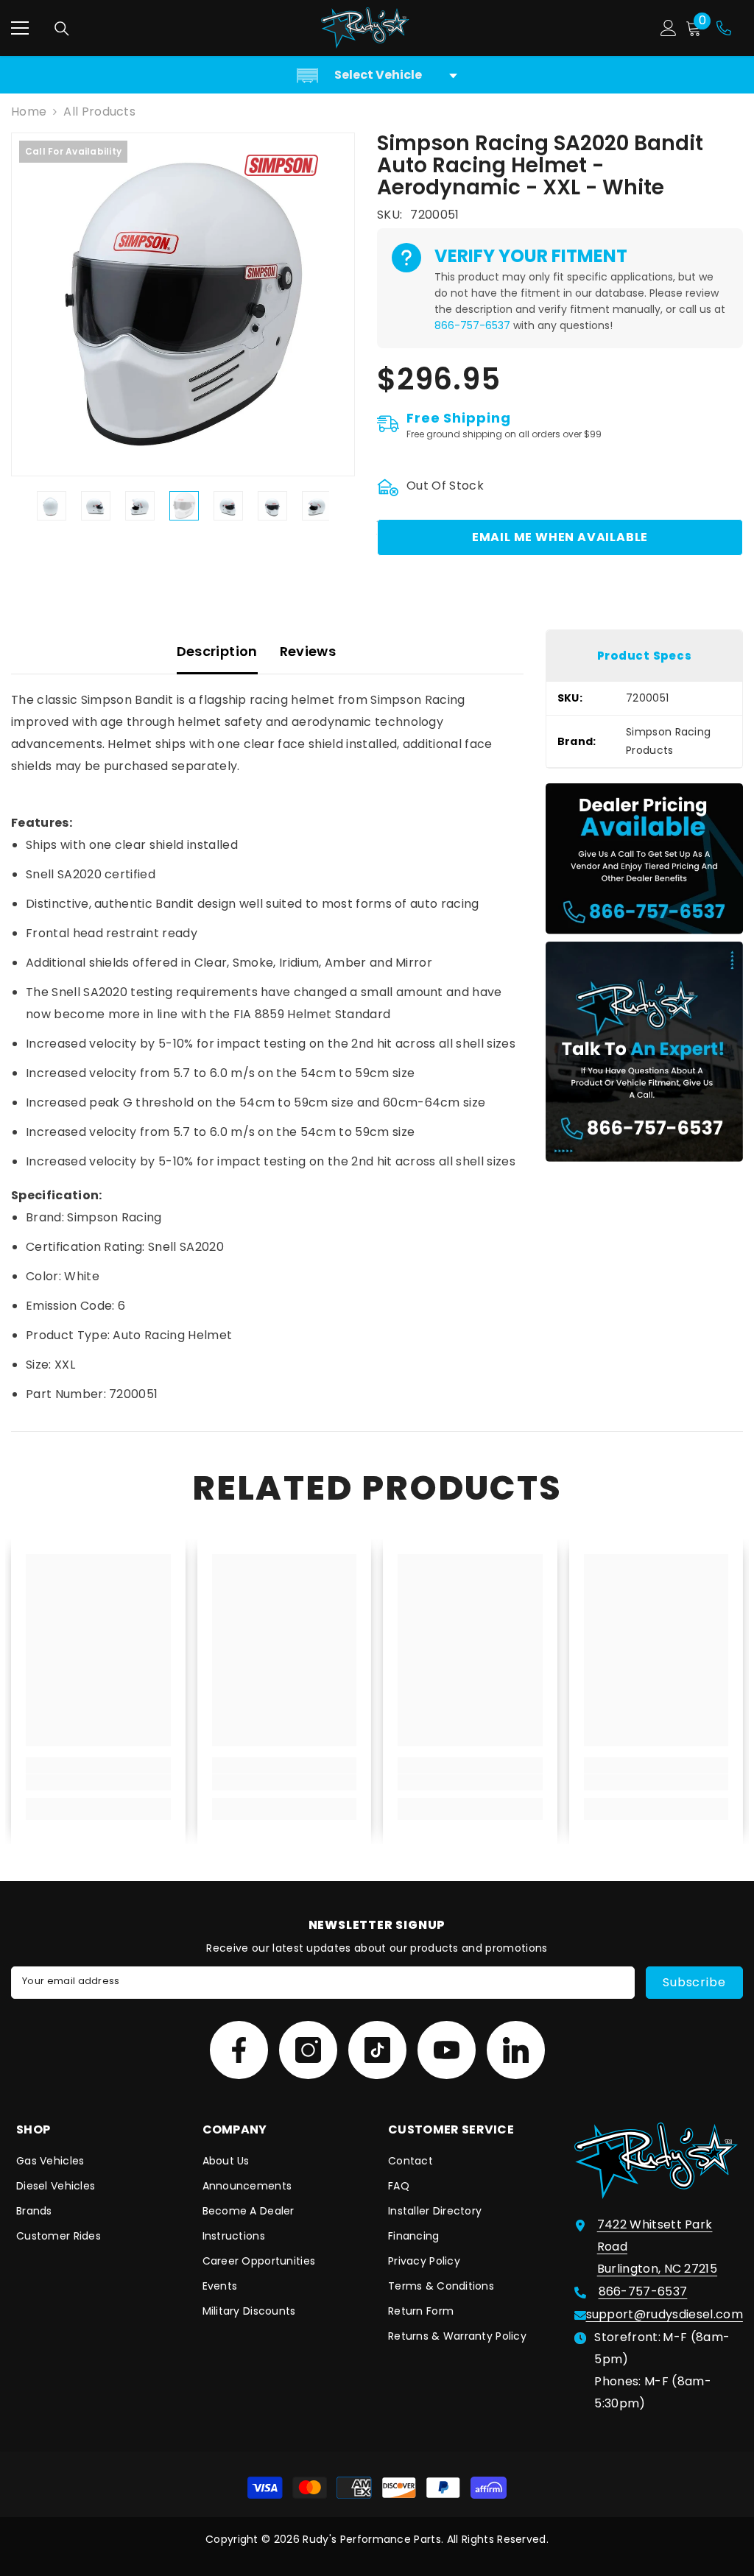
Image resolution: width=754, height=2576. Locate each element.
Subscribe (694, 1982)
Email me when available (560, 537)
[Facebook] (239, 2050)
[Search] (62, 29)
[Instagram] (308, 2050)
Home (29, 112)
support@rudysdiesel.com (665, 2314)
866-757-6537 (472, 325)
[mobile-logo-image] (365, 28)
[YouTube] (447, 2050)
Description (217, 651)
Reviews (308, 651)
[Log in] (669, 28)
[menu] (20, 28)
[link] (98, 1782)
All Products (99, 112)
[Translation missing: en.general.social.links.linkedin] (516, 2050)
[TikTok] (377, 2050)
